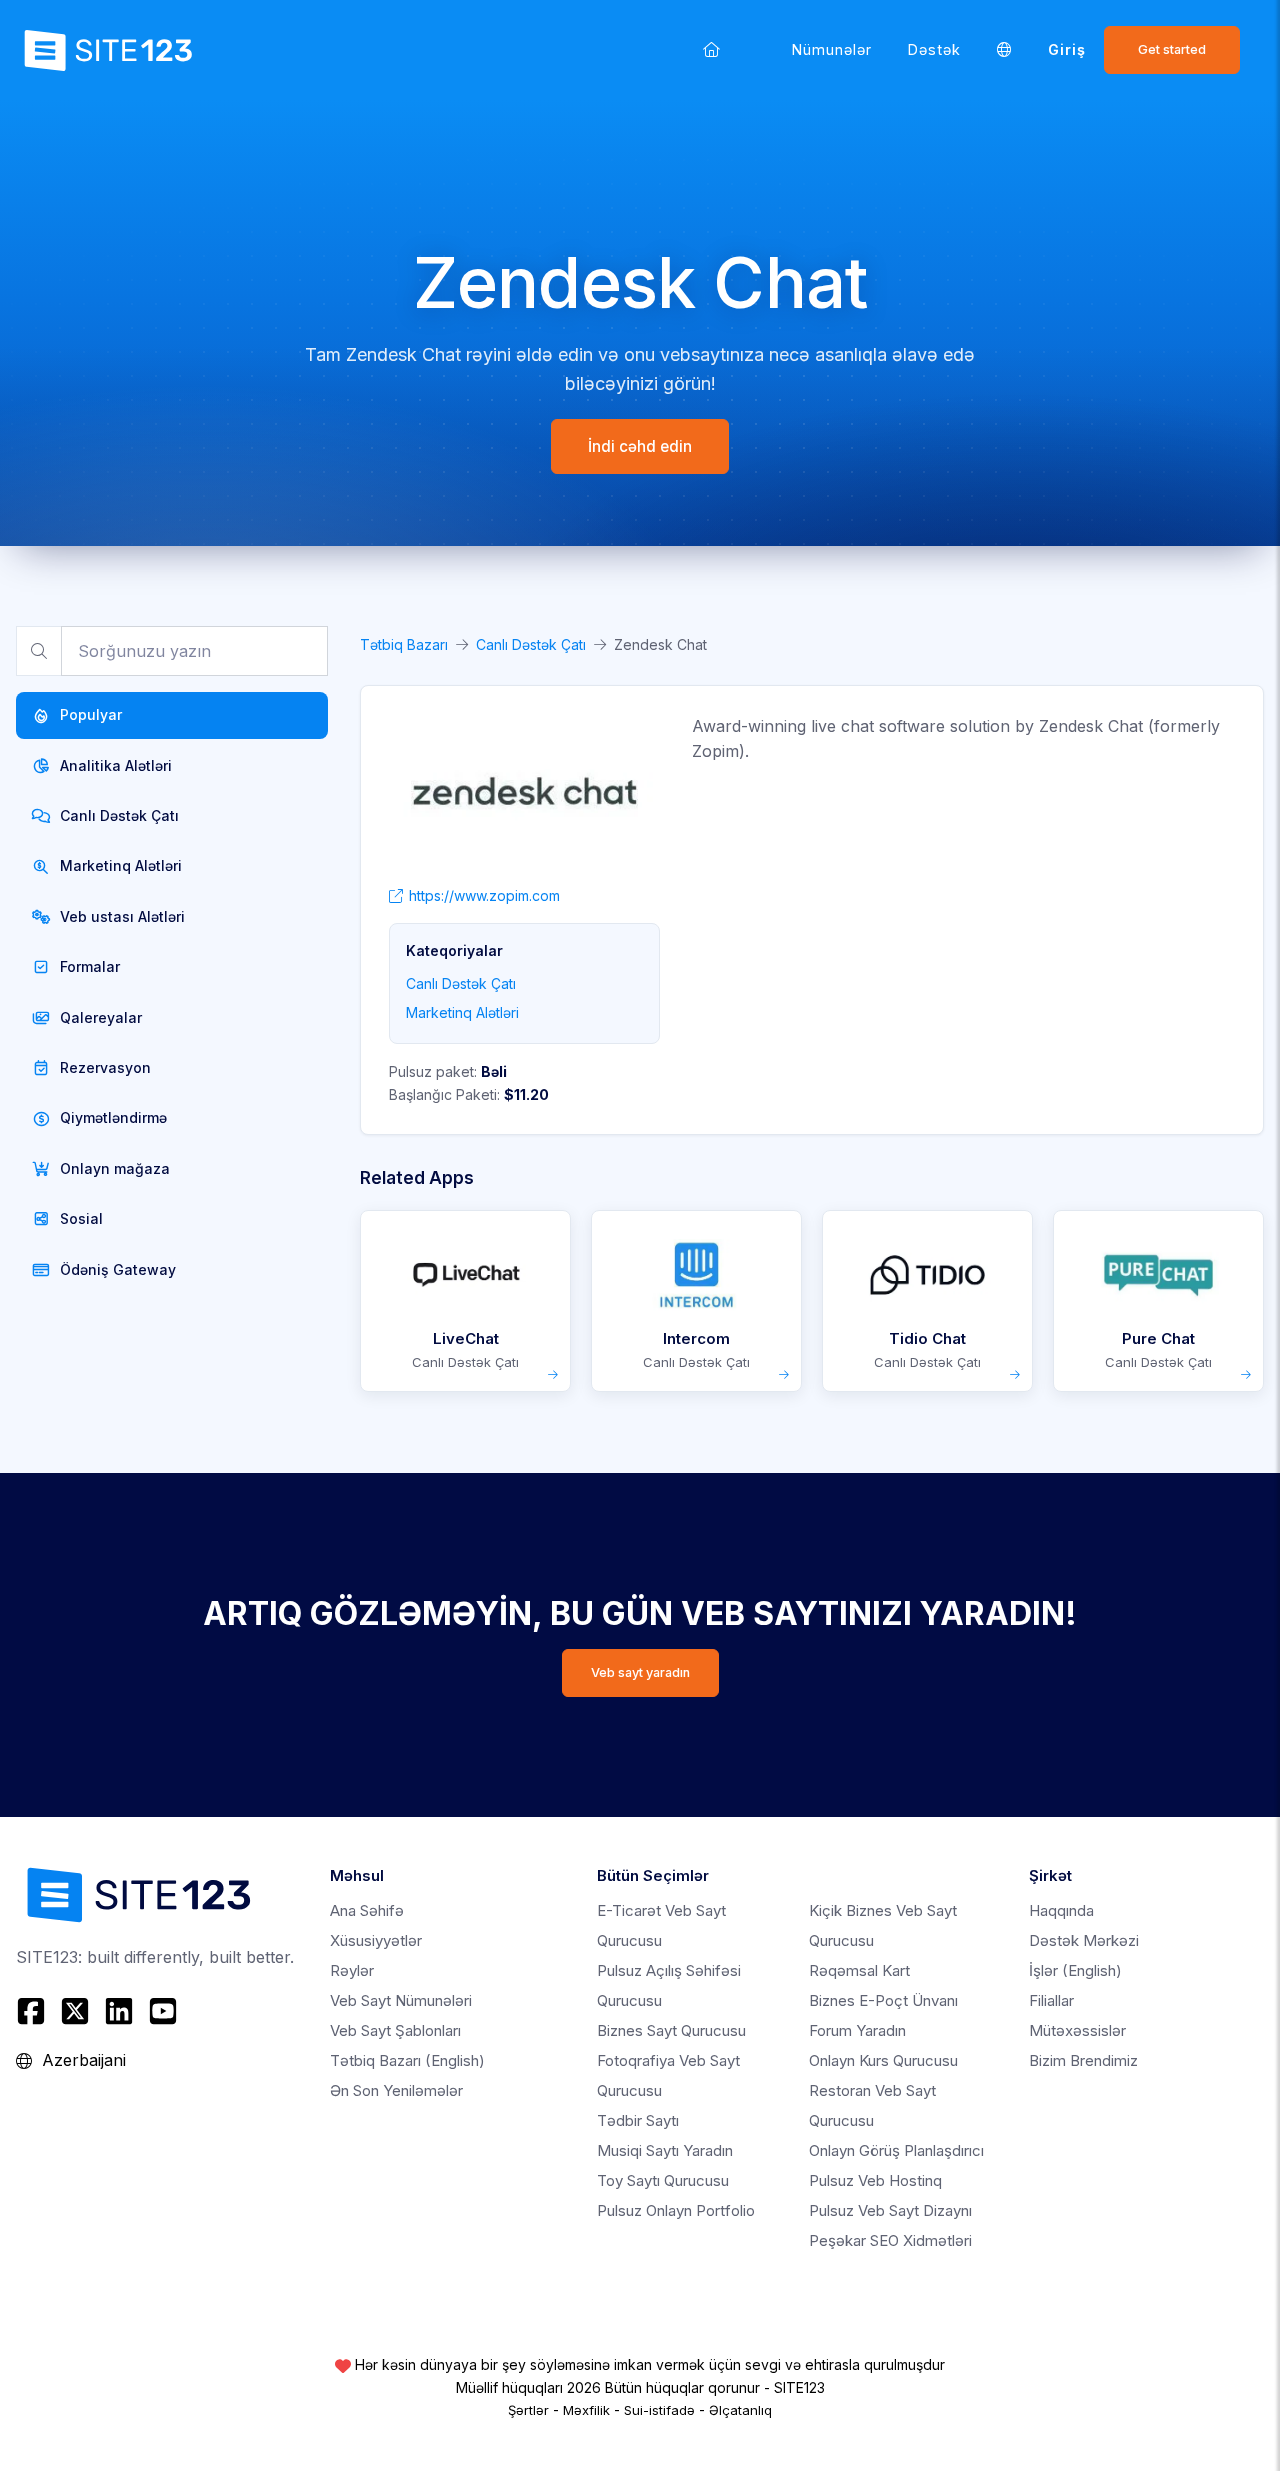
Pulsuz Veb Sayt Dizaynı (890, 2210)
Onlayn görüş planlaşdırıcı (896, 2150)
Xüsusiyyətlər (376, 1940)
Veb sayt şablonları (395, 2030)
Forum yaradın (857, 2030)
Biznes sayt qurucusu (671, 2030)
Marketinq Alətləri (462, 1012)
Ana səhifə (367, 1910)
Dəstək (934, 49)
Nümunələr (832, 49)
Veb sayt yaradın (640, 1672)
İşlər (1075, 1970)
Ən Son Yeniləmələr (396, 2090)
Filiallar (1051, 2000)
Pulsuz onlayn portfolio (676, 2210)
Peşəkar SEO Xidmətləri (890, 2240)
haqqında (1061, 1910)
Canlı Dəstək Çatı (531, 644)
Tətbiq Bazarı (404, 644)
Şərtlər (528, 2410)
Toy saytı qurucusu (663, 2180)
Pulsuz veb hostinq (875, 2180)
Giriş (1067, 49)
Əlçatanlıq (740, 2410)
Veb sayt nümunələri (401, 2000)
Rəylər (352, 1970)
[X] (75, 2011)
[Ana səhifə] (711, 49)
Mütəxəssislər (1077, 2030)
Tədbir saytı (638, 2120)
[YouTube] (163, 2011)
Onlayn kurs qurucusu (883, 2060)
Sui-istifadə (659, 2410)
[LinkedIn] (119, 2011)
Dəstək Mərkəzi (1084, 1940)
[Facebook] (33, 2011)
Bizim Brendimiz (1083, 2060)
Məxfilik (586, 2410)
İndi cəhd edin (640, 446)
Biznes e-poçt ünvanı (883, 2000)
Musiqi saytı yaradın (665, 2150)
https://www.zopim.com (484, 895)
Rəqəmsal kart (859, 1970)
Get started (1172, 49)
